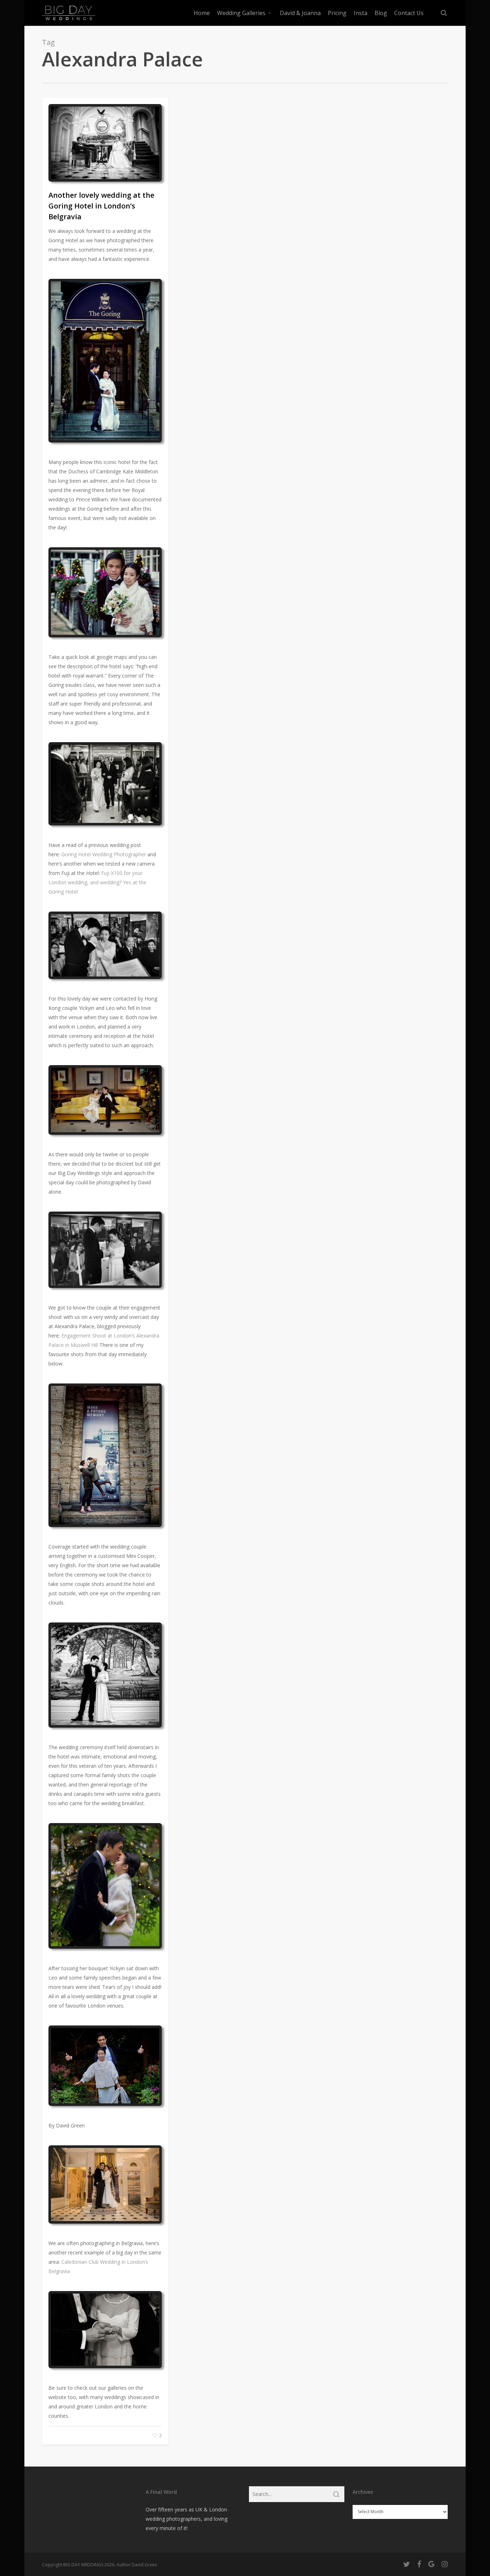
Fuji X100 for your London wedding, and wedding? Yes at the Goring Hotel (97, 882)
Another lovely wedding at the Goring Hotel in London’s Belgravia (101, 206)
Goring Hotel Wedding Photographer (104, 854)
